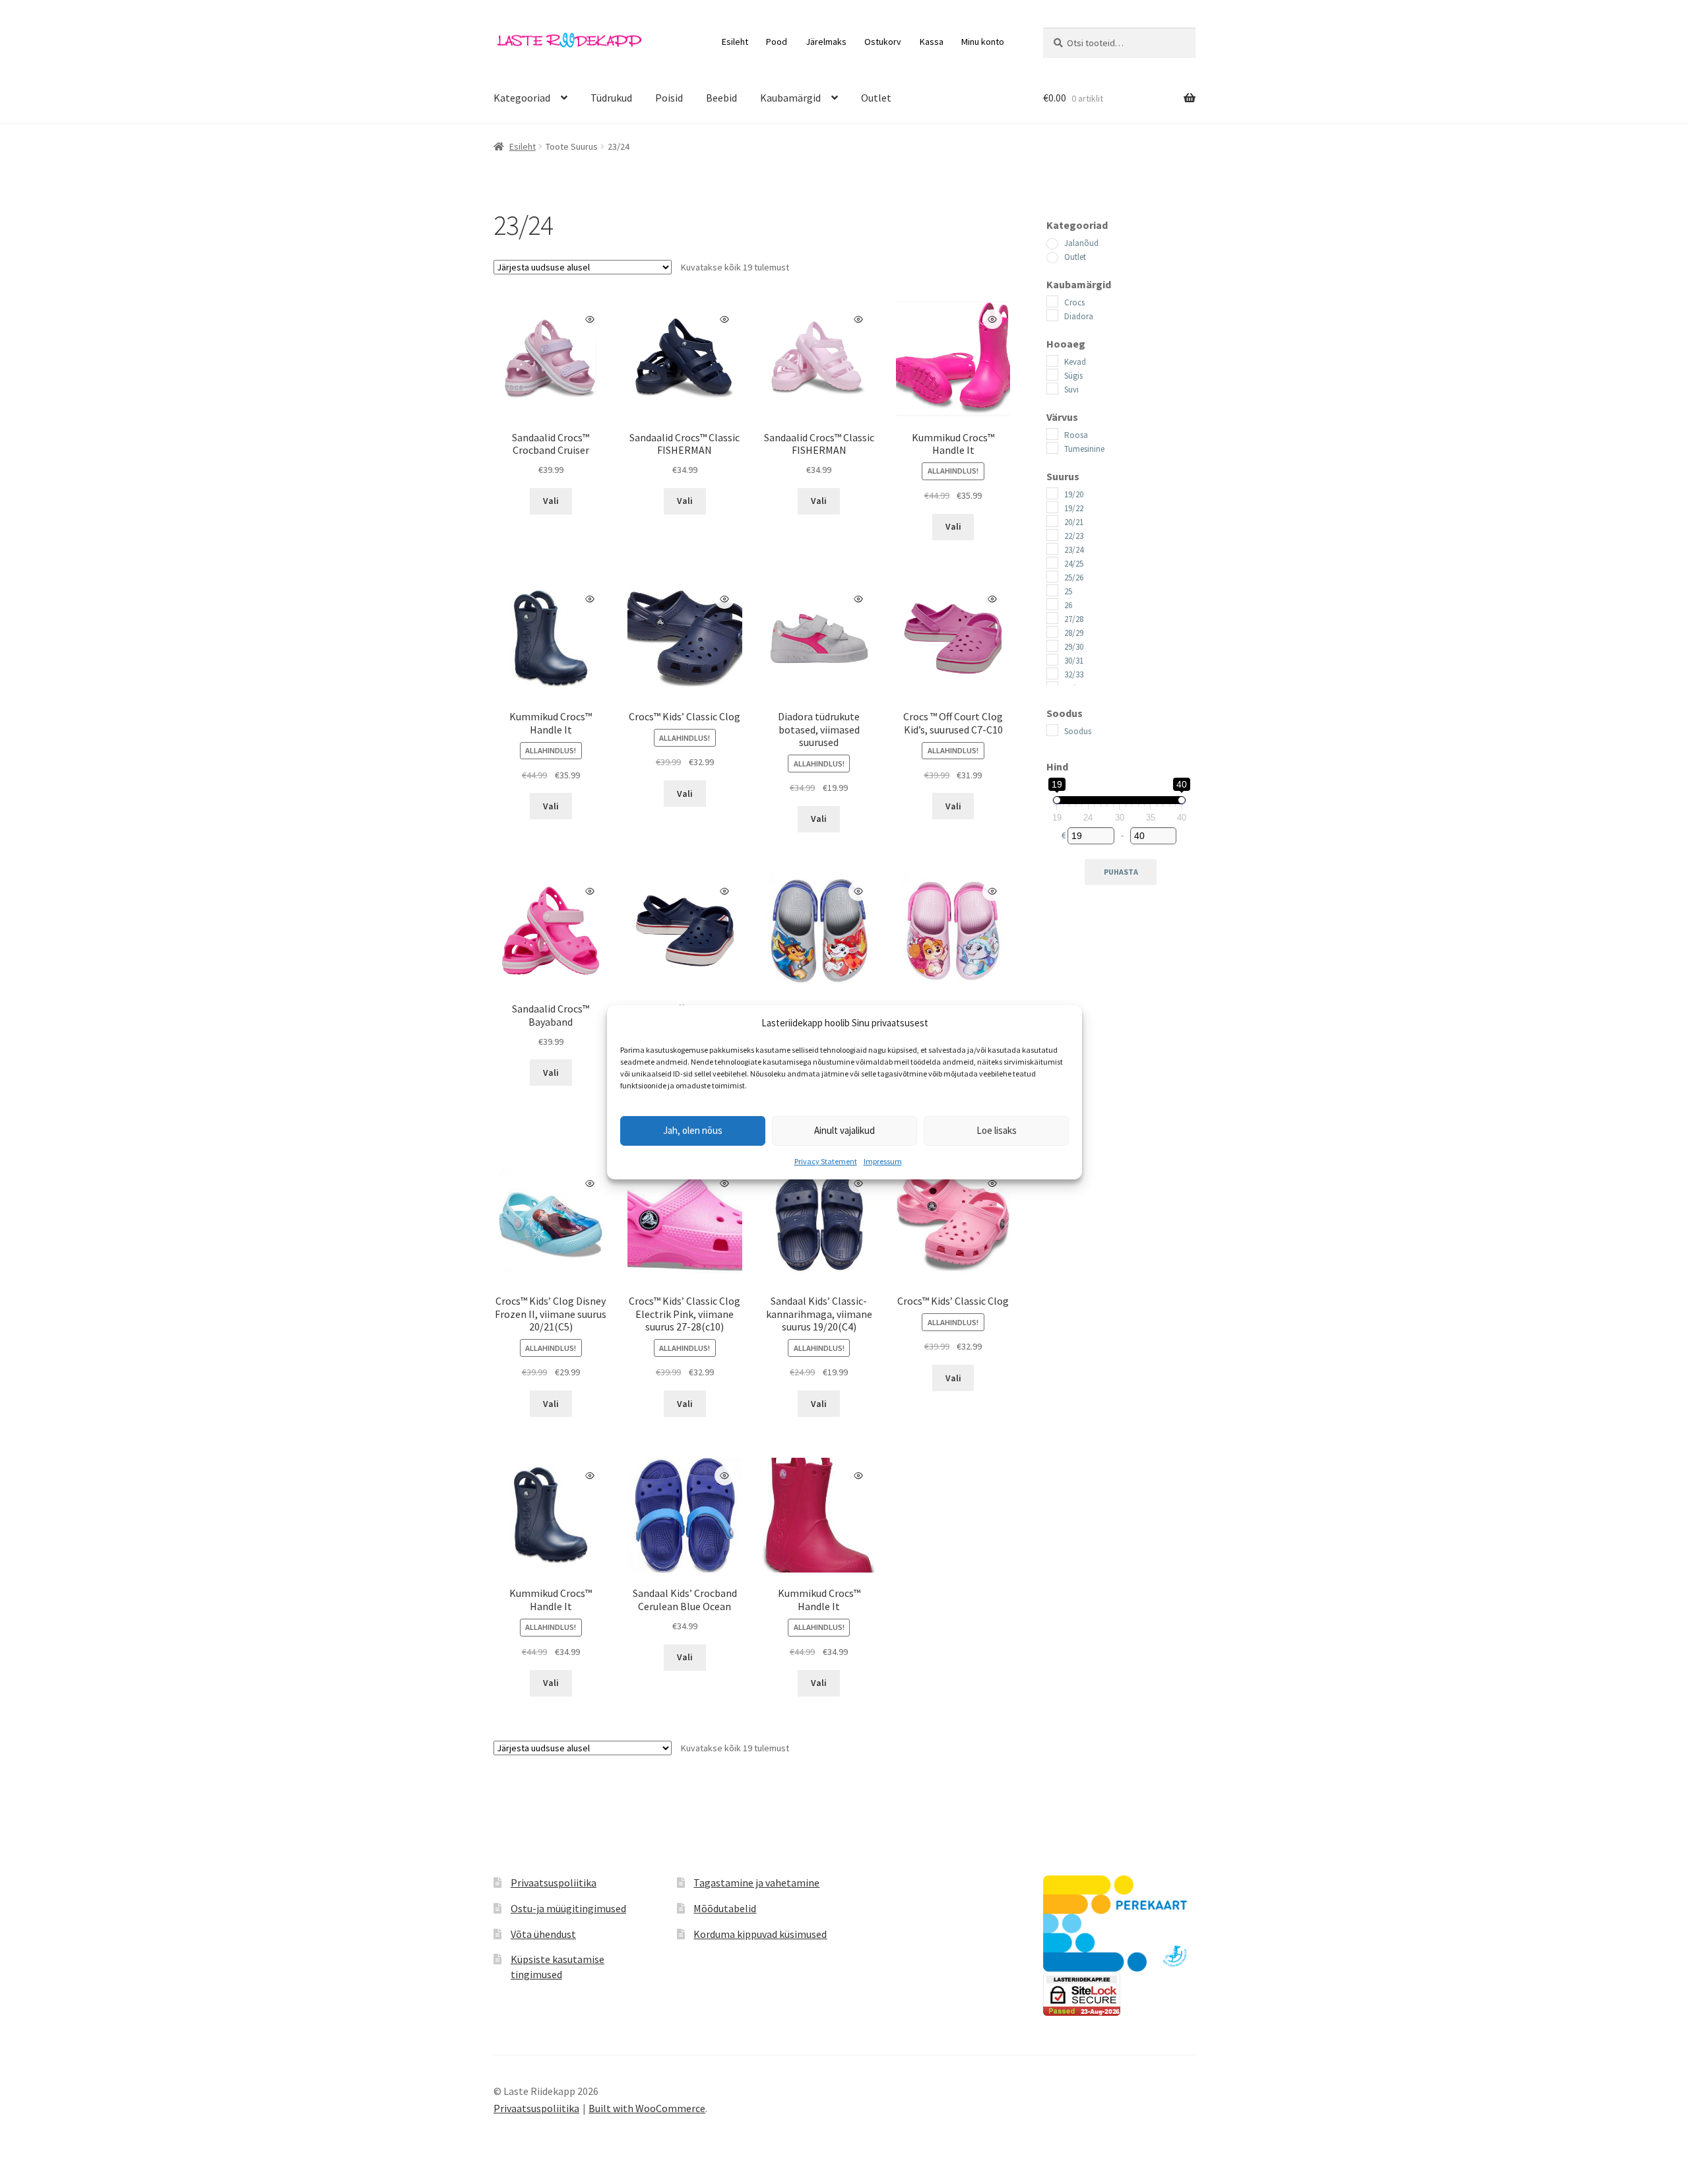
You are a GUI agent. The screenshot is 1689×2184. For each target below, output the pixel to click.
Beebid (721, 98)
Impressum (883, 1161)
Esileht (735, 42)
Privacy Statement (826, 1161)
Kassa (932, 42)
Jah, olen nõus (693, 1130)
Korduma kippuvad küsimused (760, 1934)
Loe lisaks (997, 1130)
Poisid (669, 98)
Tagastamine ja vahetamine (756, 1883)
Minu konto (983, 42)
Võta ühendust (543, 1934)
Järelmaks (826, 42)
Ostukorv (883, 42)
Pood (777, 42)
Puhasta (1121, 872)
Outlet (876, 98)
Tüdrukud (611, 98)
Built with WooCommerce (647, 2108)
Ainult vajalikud (844, 1130)
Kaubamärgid (790, 98)
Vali (551, 501)
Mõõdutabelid (725, 1908)
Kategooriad (522, 98)
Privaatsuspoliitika (554, 1883)
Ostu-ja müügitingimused (568, 1908)
